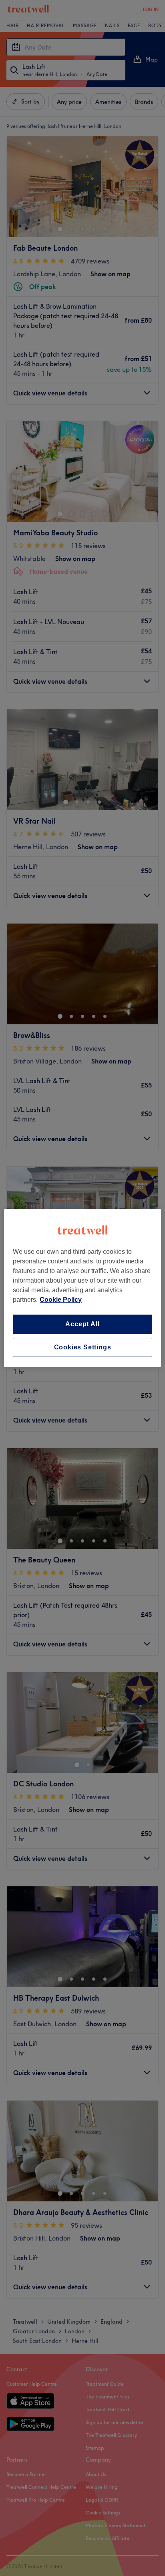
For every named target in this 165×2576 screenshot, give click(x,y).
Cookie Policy (61, 1300)
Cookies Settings (83, 1347)
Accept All (82, 1324)
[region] (82, 1288)
